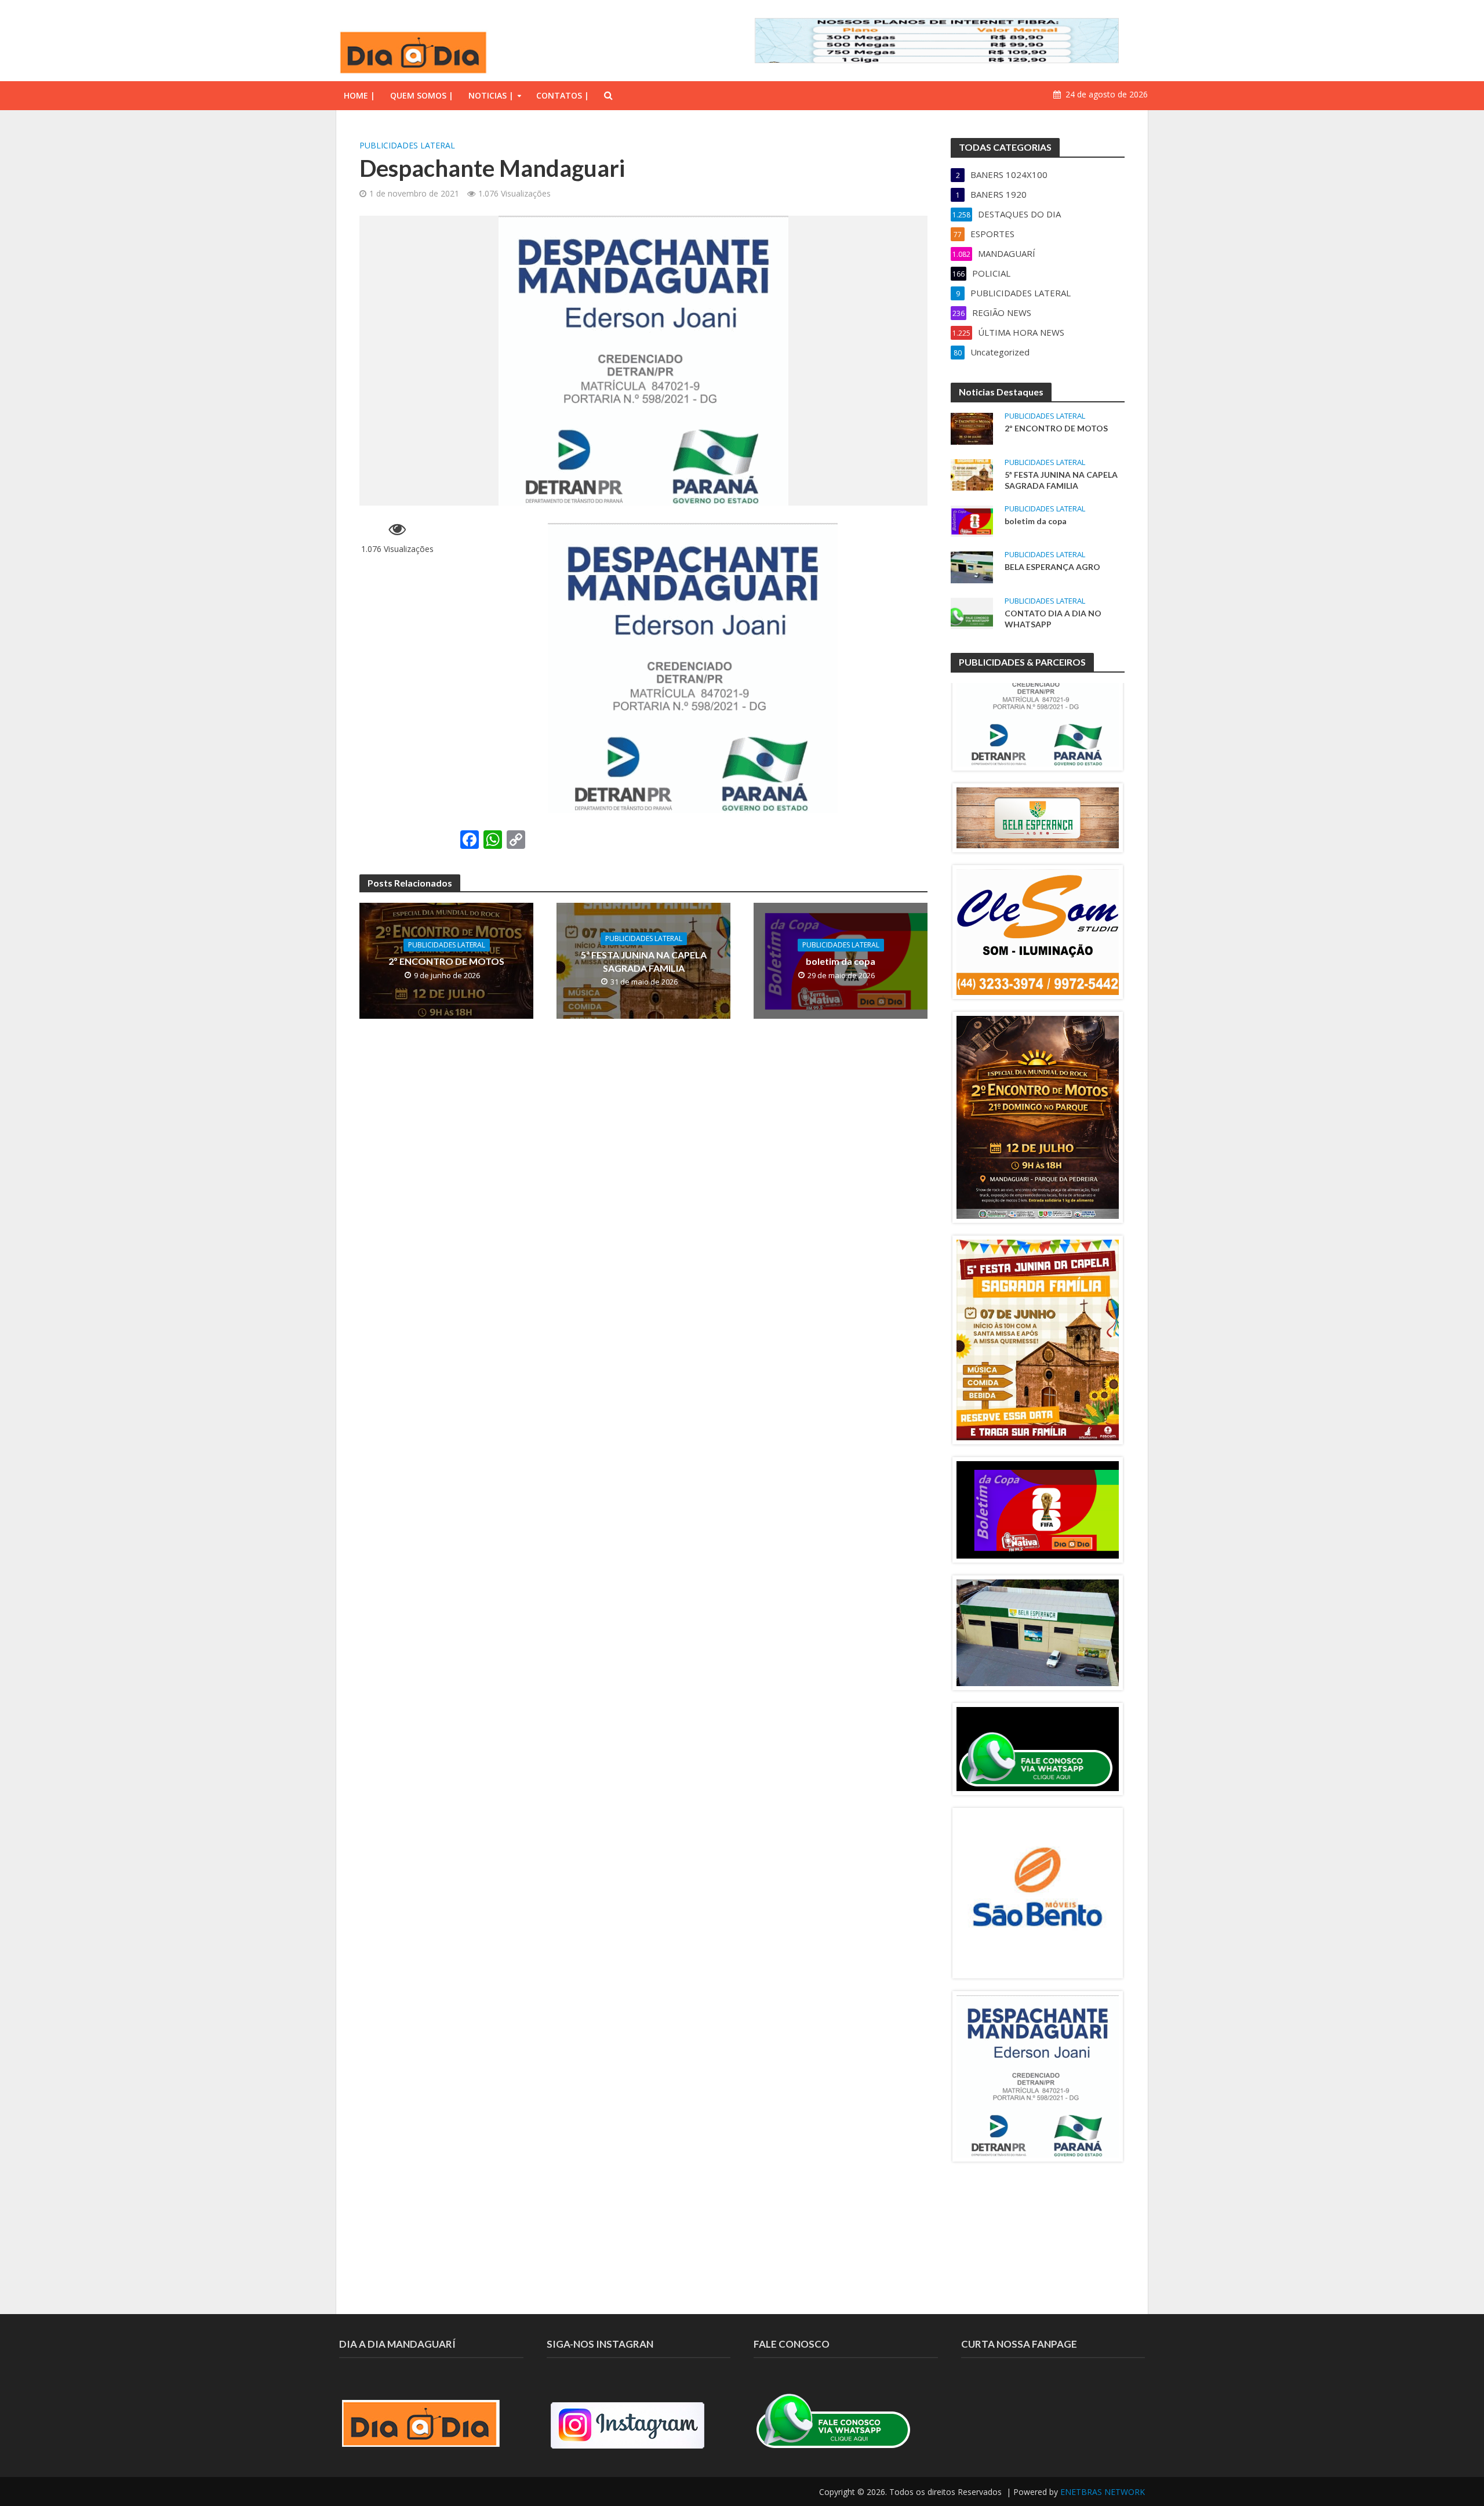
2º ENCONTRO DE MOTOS (446, 961)
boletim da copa (841, 961)
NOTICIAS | (491, 95)
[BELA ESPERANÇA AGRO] (972, 566)
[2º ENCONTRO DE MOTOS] (972, 427)
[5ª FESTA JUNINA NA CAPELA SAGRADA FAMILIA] (972, 474)
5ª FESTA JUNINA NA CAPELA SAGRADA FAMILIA (644, 961)
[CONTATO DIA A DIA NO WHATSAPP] (972, 612)
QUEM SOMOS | (422, 95)
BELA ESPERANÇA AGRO (1052, 567)
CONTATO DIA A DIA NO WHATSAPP (1053, 619)
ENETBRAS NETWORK (1103, 2492)
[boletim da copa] (972, 520)
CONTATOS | (563, 95)
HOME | (359, 95)
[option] (1038, 685)
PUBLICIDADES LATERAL (407, 145)
